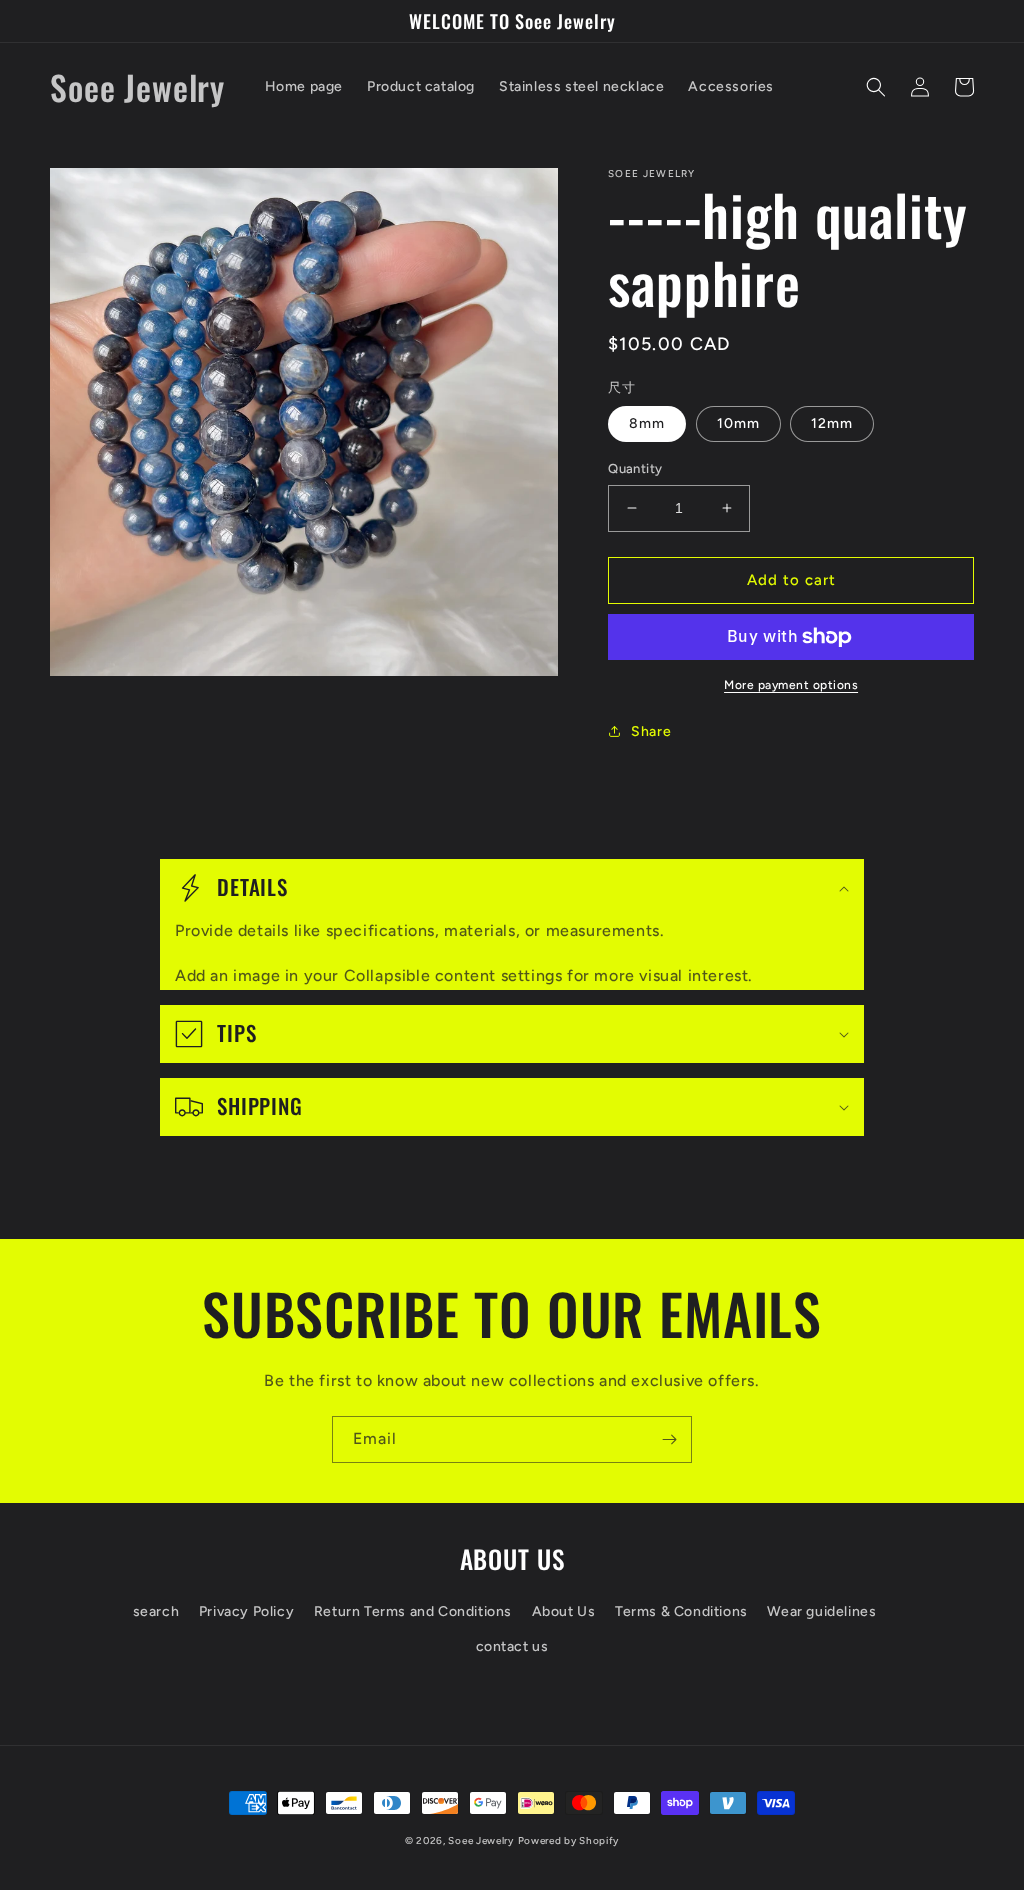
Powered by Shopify (569, 1840)
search (156, 1611)
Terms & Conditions (681, 1611)
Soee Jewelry (480, 1840)
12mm (832, 423)
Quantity (635, 468)
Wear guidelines (821, 1611)
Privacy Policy (246, 1611)
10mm (738, 423)
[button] (876, 87)
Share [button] (651, 731)
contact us (512, 1646)
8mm (647, 423)
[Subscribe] (669, 1439)
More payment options (791, 685)
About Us (564, 1611)
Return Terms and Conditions (413, 1611)
